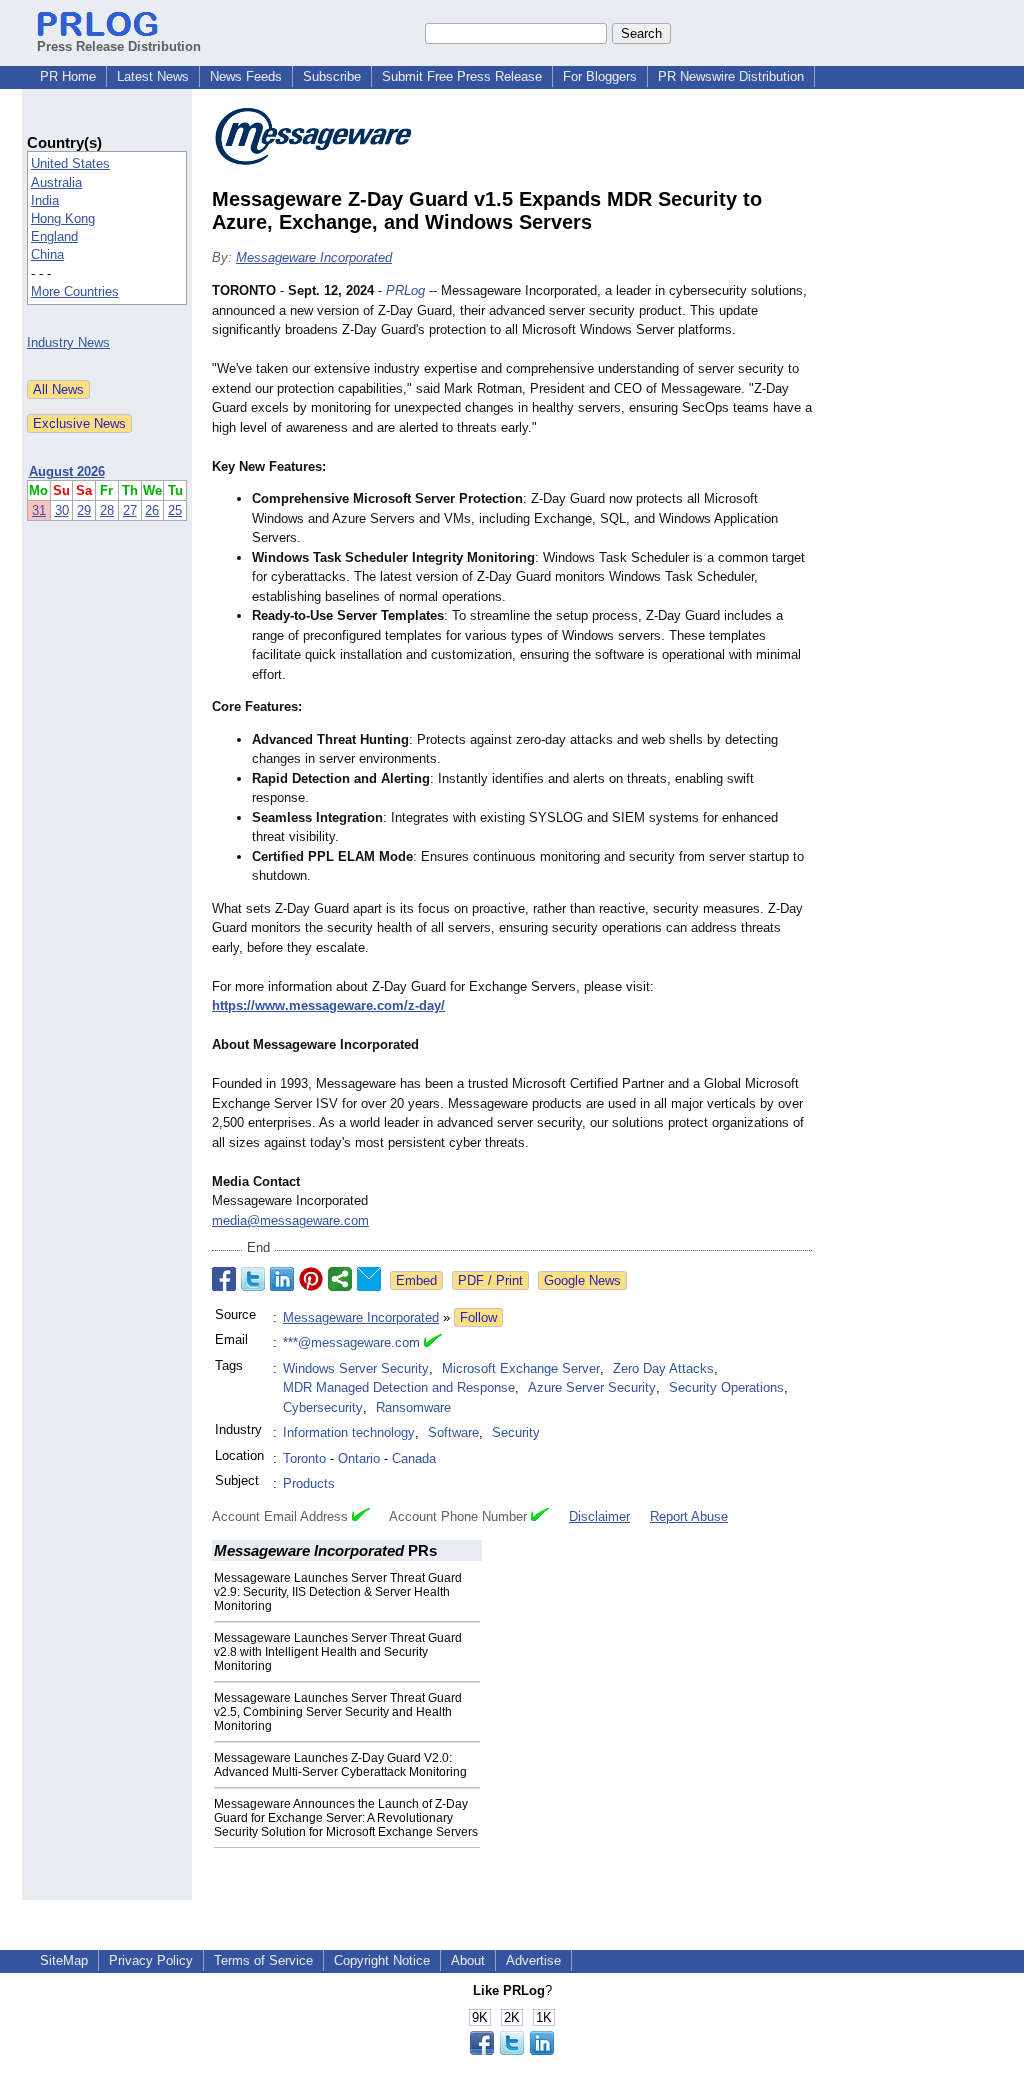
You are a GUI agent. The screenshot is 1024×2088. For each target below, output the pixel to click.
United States (70, 163)
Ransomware (413, 1407)
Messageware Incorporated (314, 257)
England (54, 236)
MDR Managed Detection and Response (399, 1387)
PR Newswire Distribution (731, 76)
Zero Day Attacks (663, 1368)
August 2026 (67, 471)
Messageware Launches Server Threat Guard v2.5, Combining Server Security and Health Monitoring (338, 1712)
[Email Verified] (433, 1343)
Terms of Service (263, 1960)
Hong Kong (63, 218)
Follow (478, 1317)
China (47, 254)
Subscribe (332, 76)
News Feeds (246, 76)
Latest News (153, 76)
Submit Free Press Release (462, 76)
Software (453, 1432)
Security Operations (726, 1387)
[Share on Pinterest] (311, 1279)
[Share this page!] (512, 2050)
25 (175, 510)
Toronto (304, 1458)
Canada (414, 1458)
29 (84, 510)
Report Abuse (689, 1516)
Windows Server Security (356, 1368)
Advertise (533, 1960)
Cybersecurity (323, 1407)
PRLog (405, 290)
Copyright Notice (382, 1960)
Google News (582, 1280)
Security (516, 1432)
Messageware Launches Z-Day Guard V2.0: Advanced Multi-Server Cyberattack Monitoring (340, 1765)
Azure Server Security (592, 1387)
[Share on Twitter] (253, 1279)
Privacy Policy (151, 1960)
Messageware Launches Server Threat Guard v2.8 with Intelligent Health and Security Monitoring (338, 1652)
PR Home (68, 76)
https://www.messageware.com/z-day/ (328, 1005)
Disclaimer (599, 1516)
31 (39, 510)
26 (152, 510)
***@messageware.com (351, 1342)
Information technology (349, 1432)
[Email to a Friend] (369, 1279)
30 (62, 510)
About (468, 1960)
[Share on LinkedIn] (282, 1279)
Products (309, 1483)
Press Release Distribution (119, 46)
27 (130, 510)
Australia (56, 182)
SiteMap (64, 1960)
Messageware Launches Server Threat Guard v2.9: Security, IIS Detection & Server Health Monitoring (338, 1592)
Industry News (68, 342)
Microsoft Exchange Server (521, 1368)
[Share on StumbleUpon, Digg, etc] (340, 1279)
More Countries (75, 291)
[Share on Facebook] (224, 1279)
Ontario (359, 1458)
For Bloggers (600, 76)
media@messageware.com (290, 1220)
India (45, 200)
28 (107, 510)
